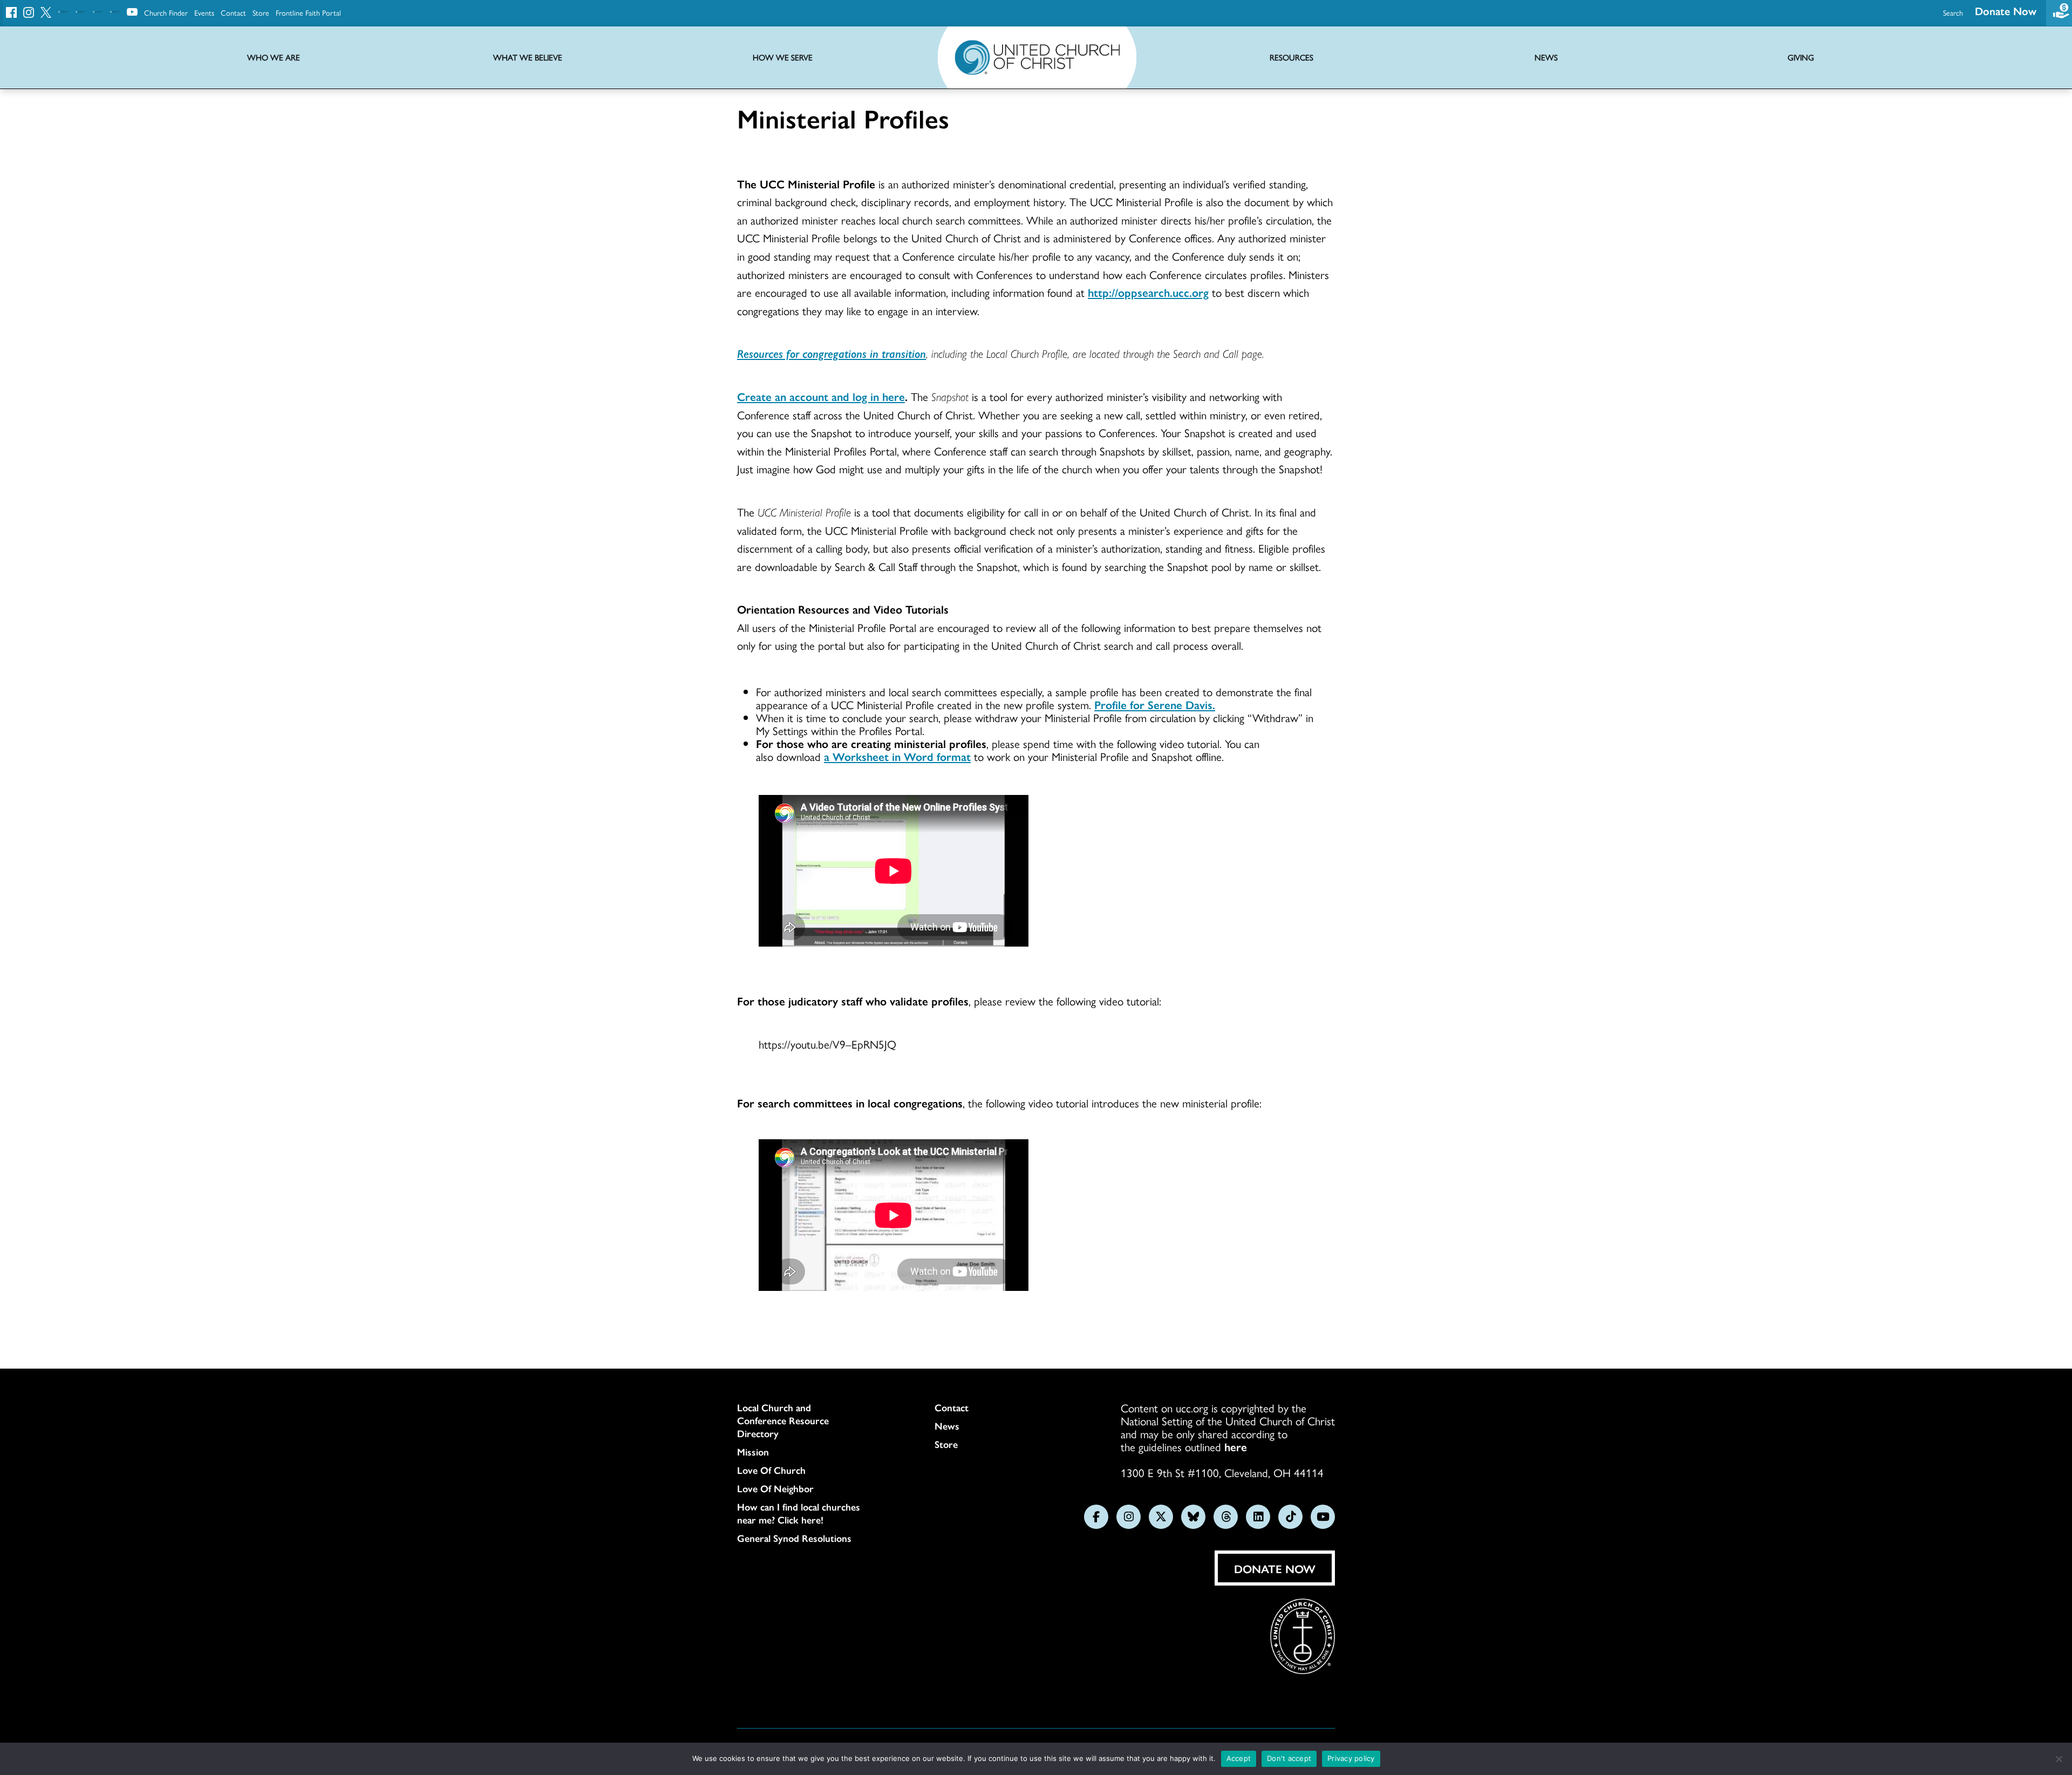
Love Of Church (771, 1470)
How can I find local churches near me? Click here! (799, 1513)
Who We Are (274, 57)
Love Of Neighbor (775, 1488)
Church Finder (166, 12)
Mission (753, 1452)
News (947, 1426)
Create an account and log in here (821, 396)
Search (1953, 12)
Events (204, 12)
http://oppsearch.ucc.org (1148, 292)
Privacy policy (1351, 1758)
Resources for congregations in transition (831, 353)
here (1236, 1446)
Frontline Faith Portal (308, 12)
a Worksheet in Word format (897, 756)
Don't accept (1289, 1758)
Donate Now (2006, 11)
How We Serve (783, 57)
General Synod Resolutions (794, 1538)
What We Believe (528, 57)
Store (261, 12)
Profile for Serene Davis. (1155, 704)
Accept (1239, 1758)
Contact (233, 12)
